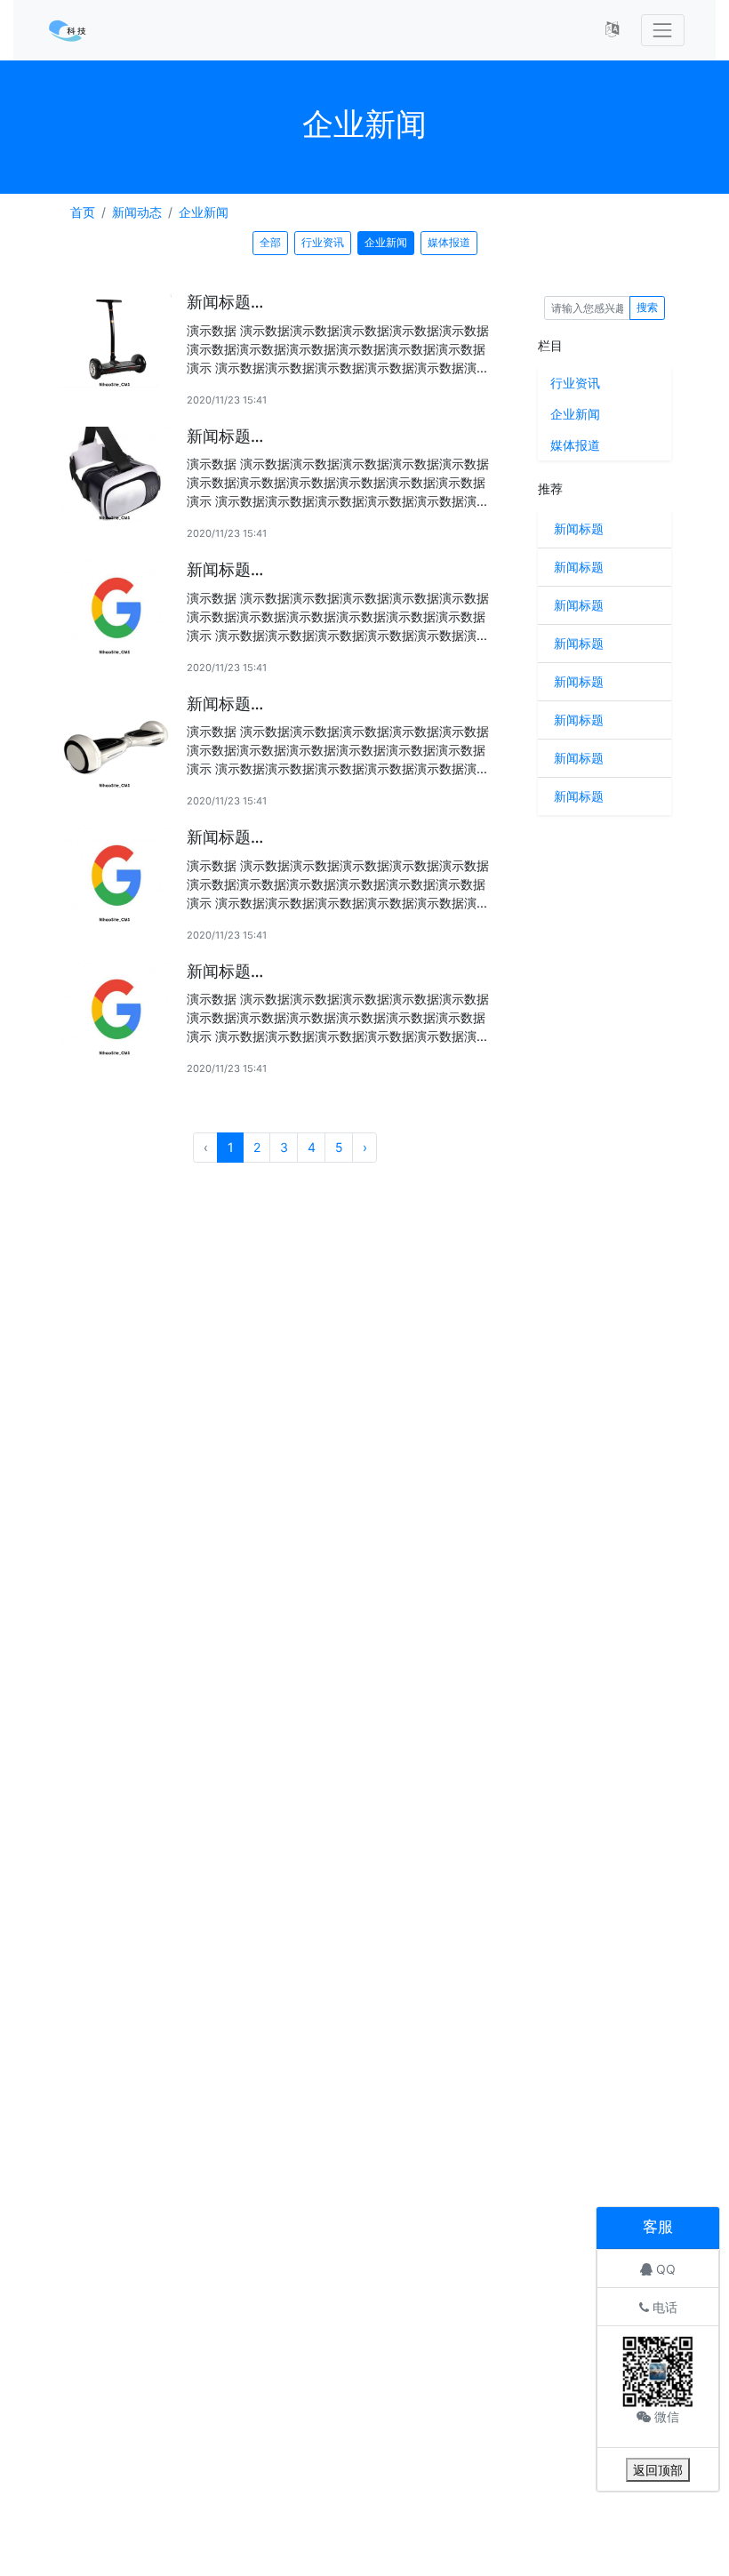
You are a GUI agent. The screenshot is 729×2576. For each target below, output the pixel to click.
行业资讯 (323, 242)
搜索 (647, 307)
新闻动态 (137, 212)
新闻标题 (579, 528)
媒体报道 (449, 242)
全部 (270, 242)
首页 (83, 212)
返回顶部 (658, 2470)
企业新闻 (204, 212)
